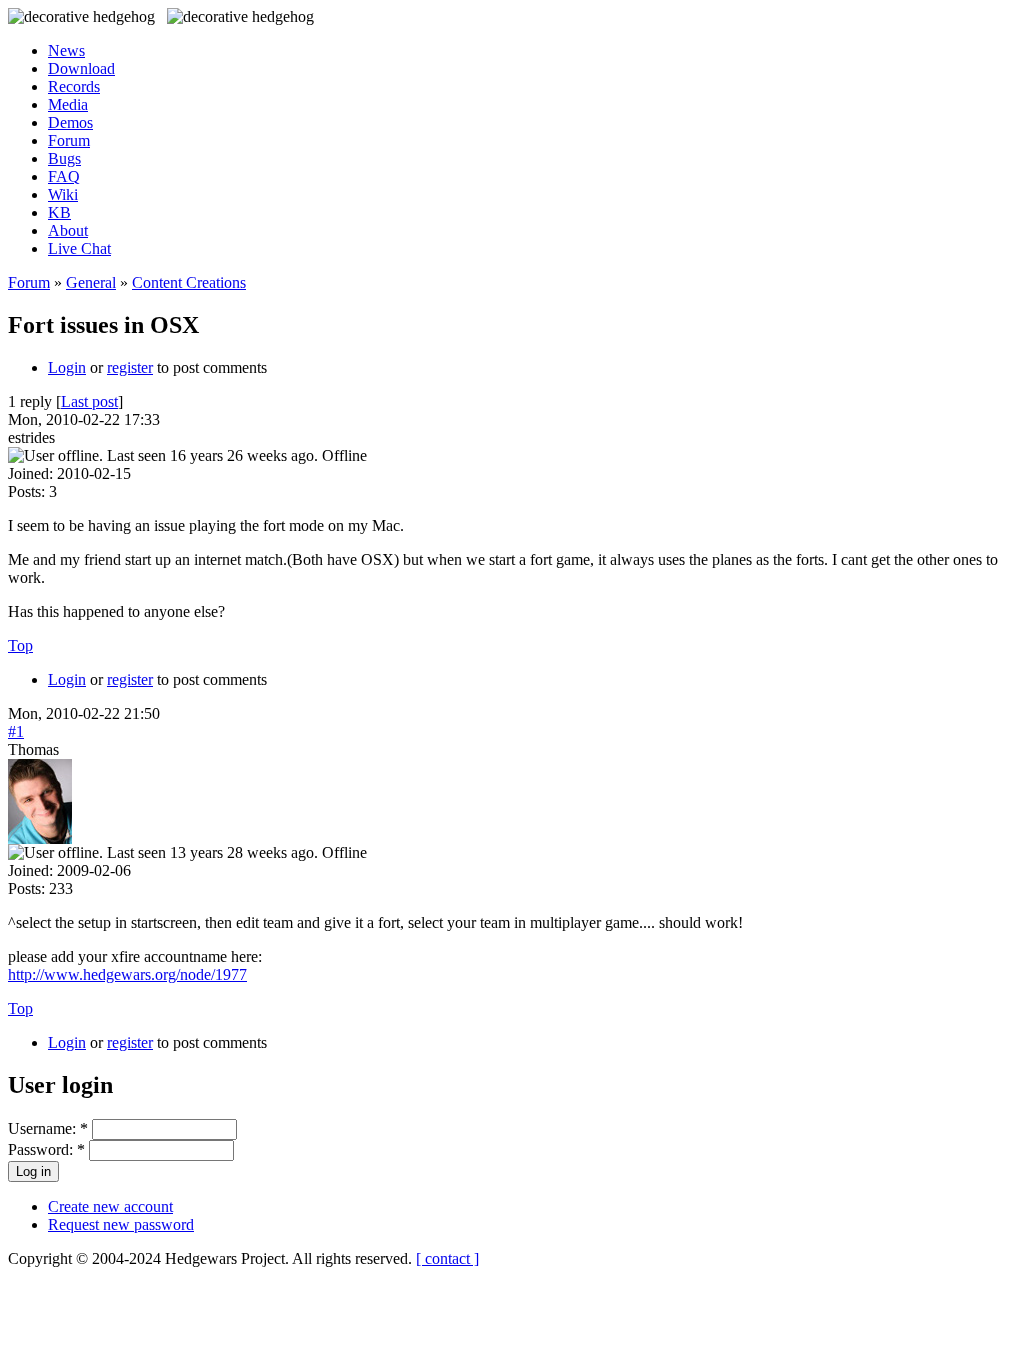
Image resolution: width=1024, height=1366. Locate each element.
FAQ (64, 176)
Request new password (121, 1224)
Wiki (63, 194)
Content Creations (189, 282)
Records (74, 86)
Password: (46, 1149)
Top (20, 645)
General (91, 282)
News (66, 50)
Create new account (110, 1206)
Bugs (64, 158)
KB (59, 212)
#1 (16, 731)
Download (81, 68)
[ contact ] (447, 1258)
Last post (89, 401)
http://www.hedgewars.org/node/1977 (127, 974)
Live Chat (79, 248)
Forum (69, 140)
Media (68, 104)
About (68, 230)
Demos (70, 122)
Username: (48, 1128)
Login (67, 367)
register (130, 367)
